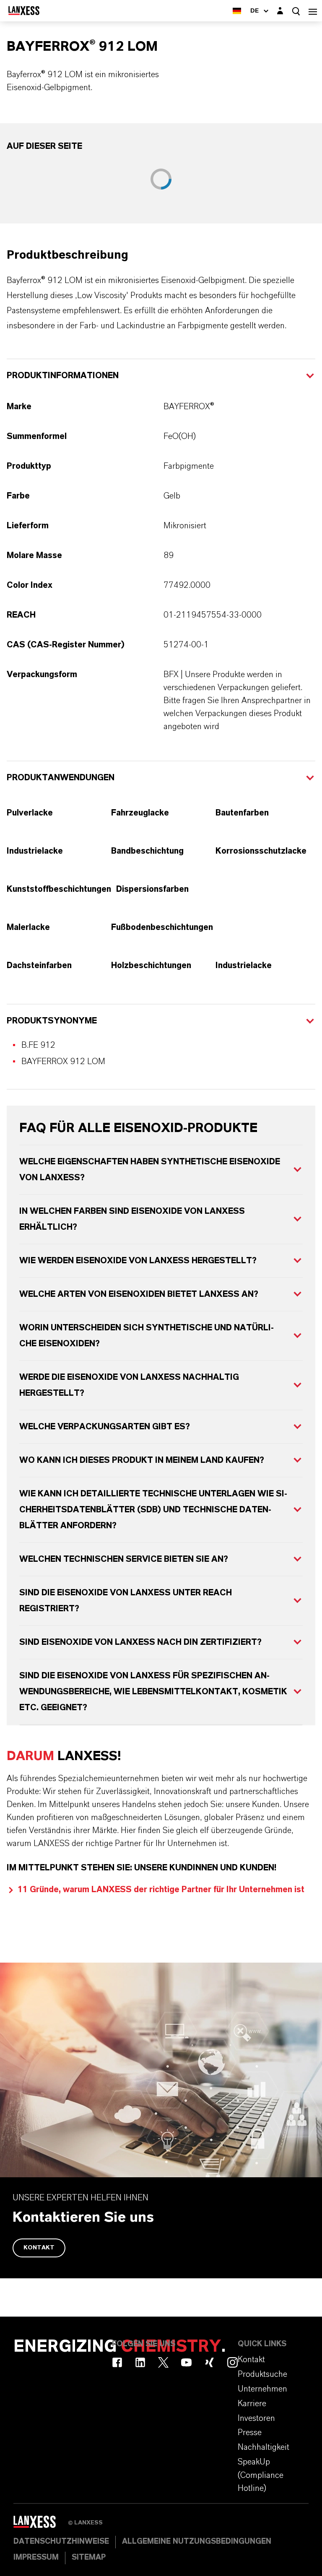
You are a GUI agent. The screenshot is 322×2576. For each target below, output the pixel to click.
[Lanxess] (41, 2525)
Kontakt (39, 2248)
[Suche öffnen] (296, 11)
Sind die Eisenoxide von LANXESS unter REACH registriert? (126, 1601)
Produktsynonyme (52, 1021)
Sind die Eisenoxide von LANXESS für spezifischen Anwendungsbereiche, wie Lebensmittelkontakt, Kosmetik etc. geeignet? (153, 1692)
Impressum (36, 2558)
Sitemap (89, 2558)
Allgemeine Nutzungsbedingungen (197, 2542)
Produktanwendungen (61, 778)
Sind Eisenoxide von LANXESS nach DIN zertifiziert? (140, 1642)
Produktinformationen (63, 376)
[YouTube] (186, 2362)
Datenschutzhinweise (61, 2542)
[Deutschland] (237, 11)
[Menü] (313, 11)
